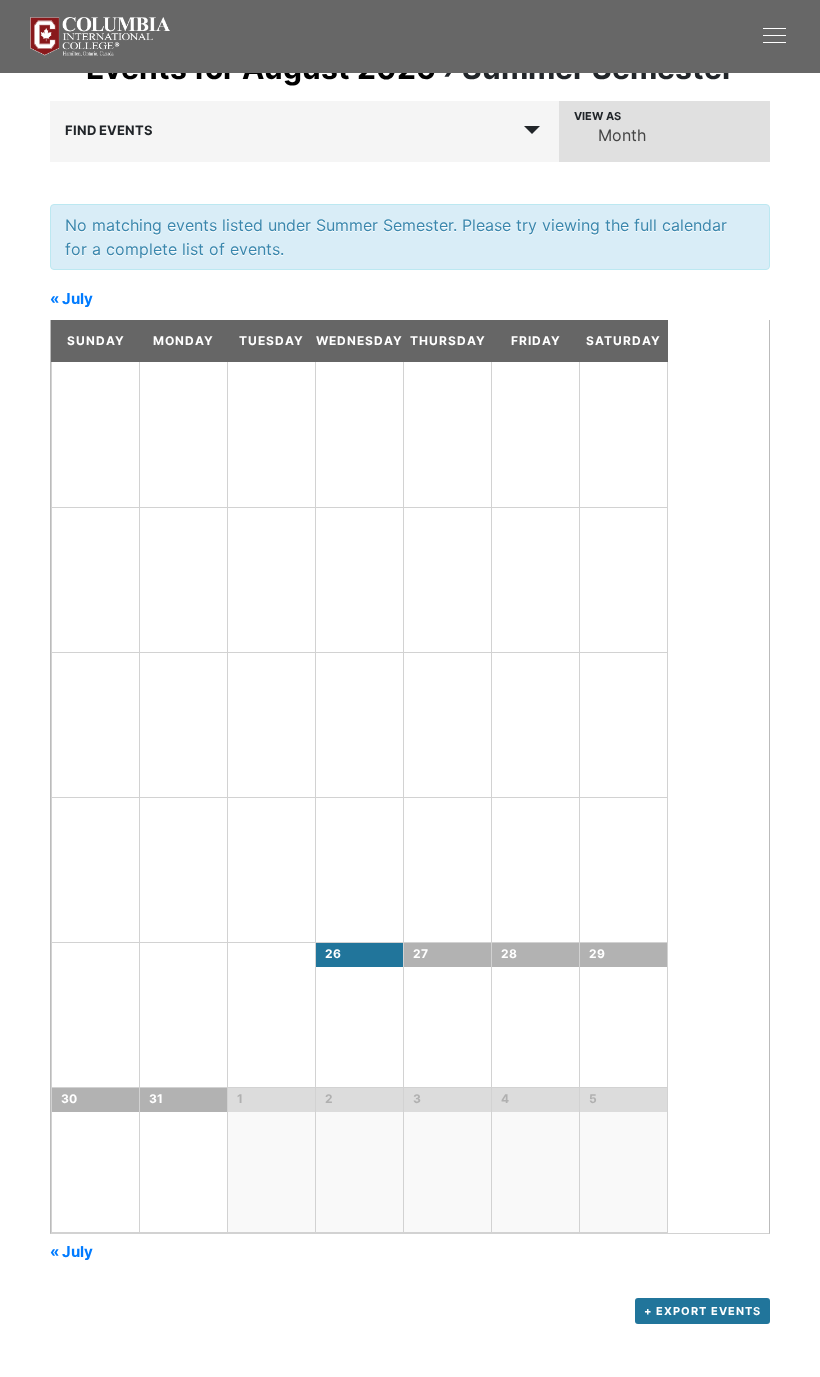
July (71, 298)
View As (597, 116)
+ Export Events (702, 1311)
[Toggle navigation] (600, 35)
